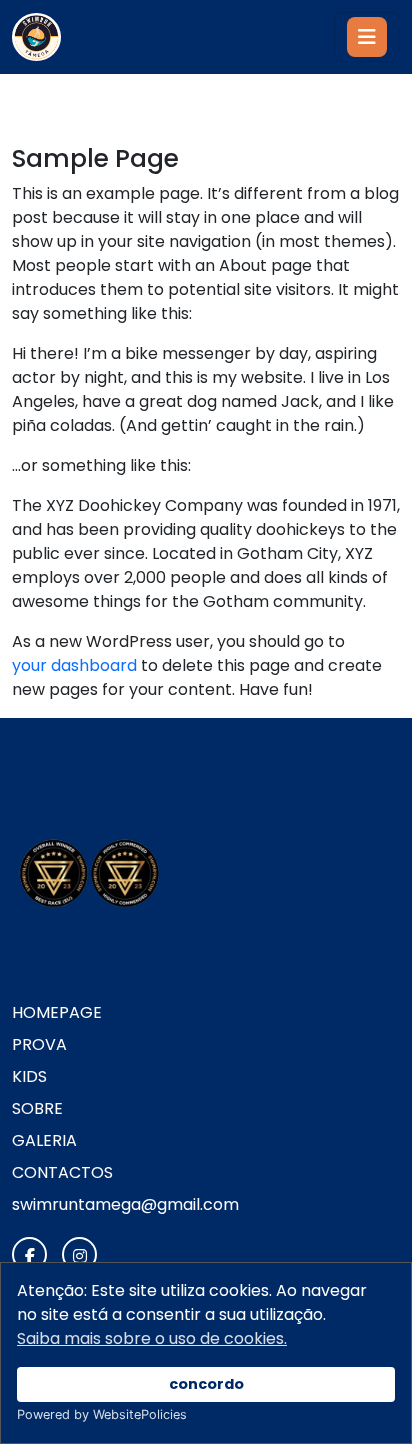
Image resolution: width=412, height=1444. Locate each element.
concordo (206, 1384)
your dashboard (74, 665)
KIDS (29, 1076)
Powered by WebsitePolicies (102, 1414)
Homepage (57, 1012)
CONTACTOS (62, 1172)
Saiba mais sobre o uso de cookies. (152, 1338)
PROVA (39, 1044)
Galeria (44, 1140)
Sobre (37, 1108)
